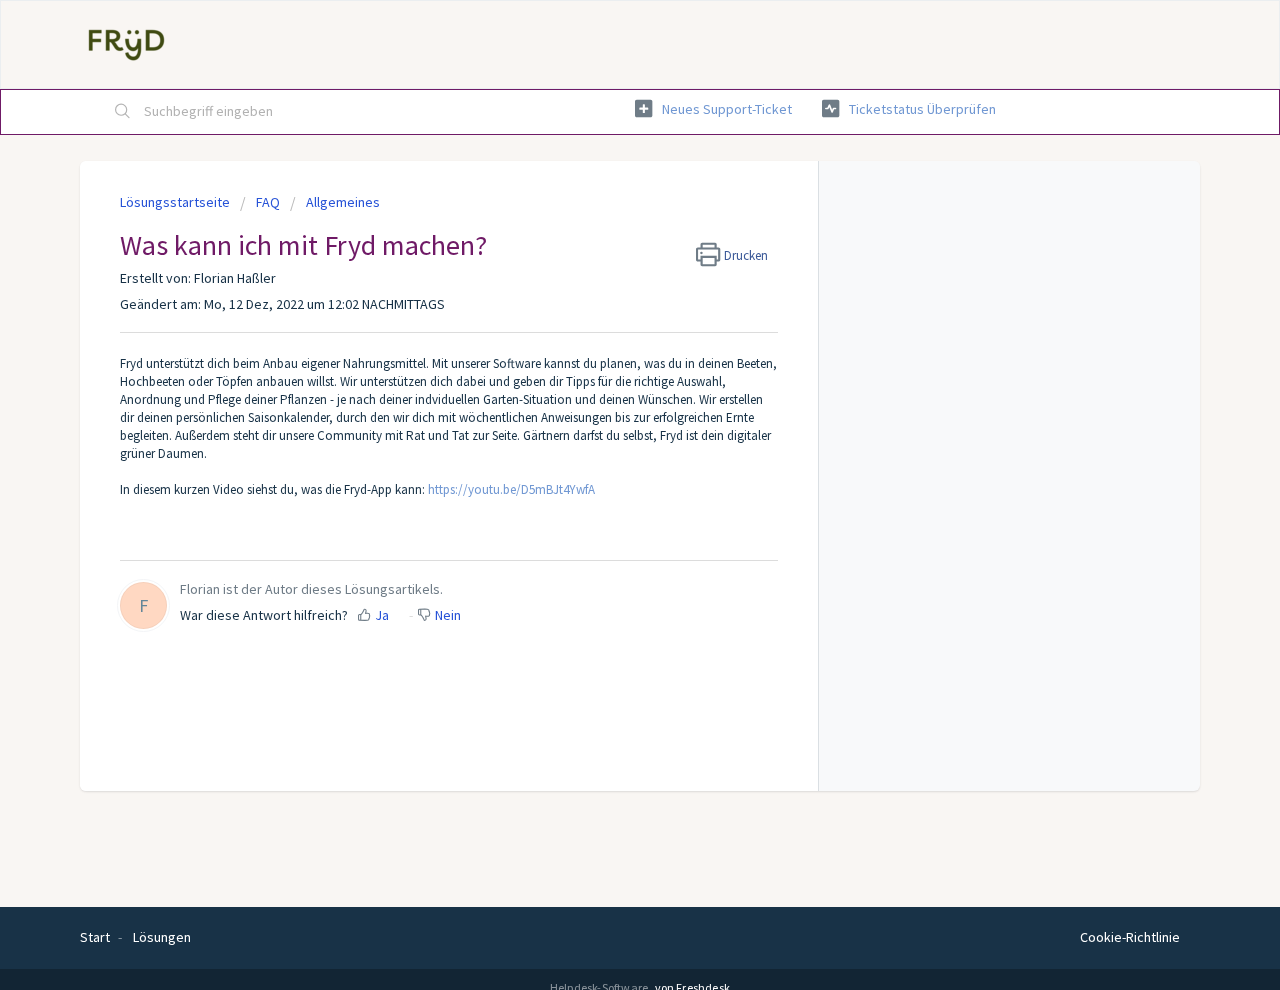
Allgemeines (343, 202)
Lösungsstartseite (176, 202)
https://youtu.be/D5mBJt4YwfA (511, 489)
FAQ (268, 202)
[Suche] (123, 112)
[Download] (603, 230)
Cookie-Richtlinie (1130, 937)
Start (95, 937)
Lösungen (162, 937)
